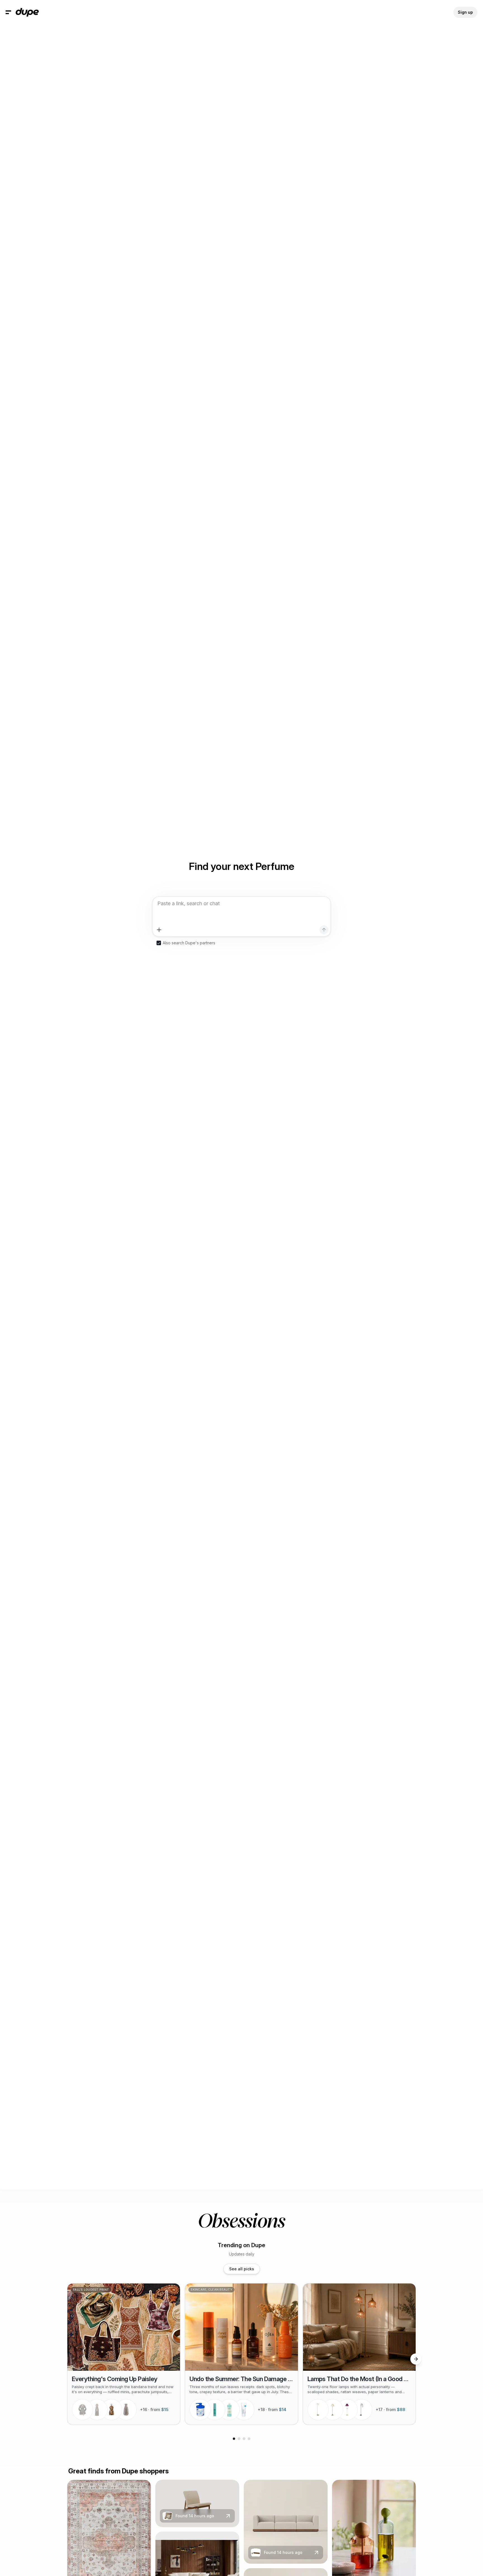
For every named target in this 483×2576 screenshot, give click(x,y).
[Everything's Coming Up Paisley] (124, 2354)
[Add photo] (159, 930)
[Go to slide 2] (239, 2439)
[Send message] (324, 930)
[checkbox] (159, 943)
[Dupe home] (27, 12)
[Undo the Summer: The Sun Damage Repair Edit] (241, 2354)
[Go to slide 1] (234, 2439)
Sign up (465, 12)
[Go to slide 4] (249, 2439)
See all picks (242, 2269)
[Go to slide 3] (244, 2439)
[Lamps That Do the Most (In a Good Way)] (359, 2354)
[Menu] (8, 12)
